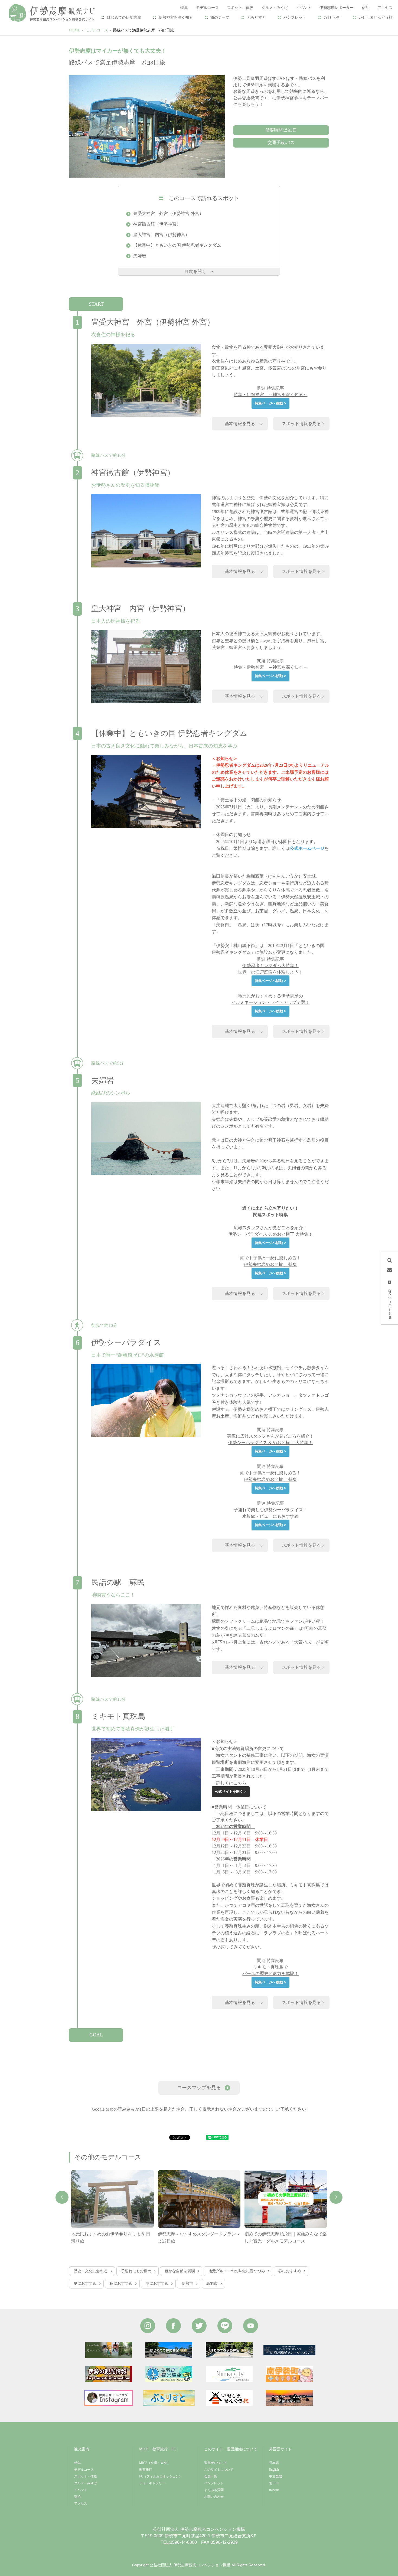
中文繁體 (276, 2476)
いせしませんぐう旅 (376, 17)
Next (336, 2197)
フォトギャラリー (152, 2483)
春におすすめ (290, 2271)
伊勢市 (187, 2283)
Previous (62, 2197)
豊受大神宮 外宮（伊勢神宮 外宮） (168, 213)
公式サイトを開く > (231, 1792)
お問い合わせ (214, 2497)
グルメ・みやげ (86, 2483)
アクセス (81, 2503)
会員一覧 (211, 2476)
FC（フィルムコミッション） (161, 2476)
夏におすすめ (85, 2283)
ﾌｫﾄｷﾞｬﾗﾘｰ (332, 17)
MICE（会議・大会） (155, 2463)
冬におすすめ (157, 2283)
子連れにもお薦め (136, 2271)
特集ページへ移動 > (270, 403)
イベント (81, 2490)
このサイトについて (219, 2470)
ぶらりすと (256, 17)
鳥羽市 (212, 2283)
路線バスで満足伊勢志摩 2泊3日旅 (143, 30)
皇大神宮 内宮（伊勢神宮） (161, 235)
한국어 (274, 2483)
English (274, 2470)
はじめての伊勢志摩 (124, 17)
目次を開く (195, 271)
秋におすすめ (121, 2283)
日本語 (274, 2463)
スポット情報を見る (301, 424)
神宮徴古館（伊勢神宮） (157, 224)
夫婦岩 (140, 256)
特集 (77, 2463)
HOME (75, 30)
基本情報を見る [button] (240, 424)
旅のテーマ (220, 17)
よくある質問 (214, 2490)
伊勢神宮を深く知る (176, 17)
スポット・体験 (86, 2476)
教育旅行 (146, 2470)
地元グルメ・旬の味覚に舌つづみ (237, 2271)
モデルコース (97, 30)
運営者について (216, 2463)
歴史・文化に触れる (91, 2271)
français (274, 2490)
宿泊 (77, 2497)
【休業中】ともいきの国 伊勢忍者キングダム (177, 245)
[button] (199, 2088)
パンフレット (295, 17)
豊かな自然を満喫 (180, 2271)
